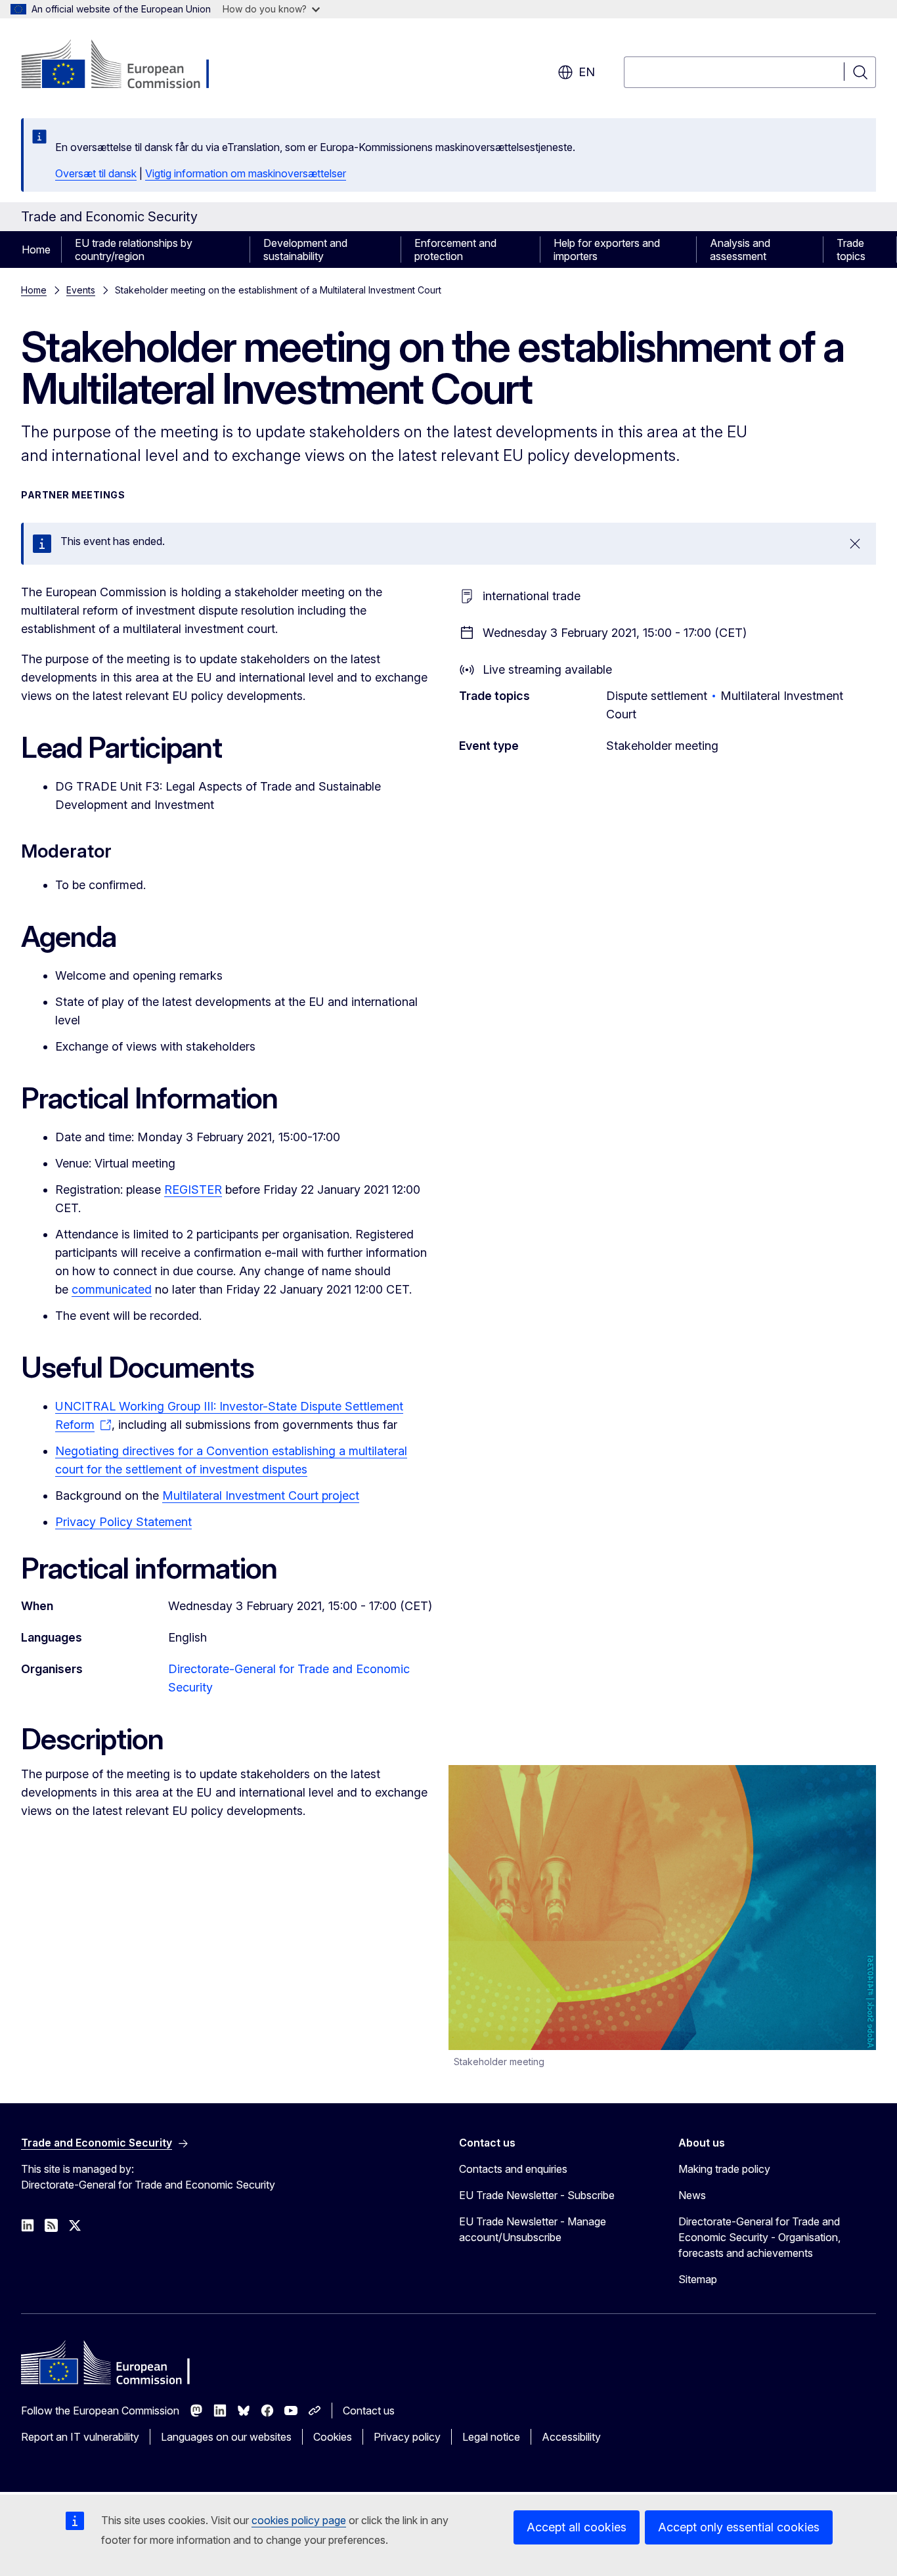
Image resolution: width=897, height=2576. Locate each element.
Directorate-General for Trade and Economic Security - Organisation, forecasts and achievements (759, 2237)
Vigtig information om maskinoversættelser (246, 173)
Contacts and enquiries (513, 2169)
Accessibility (571, 2437)
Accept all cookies (577, 2527)
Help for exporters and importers (607, 250)
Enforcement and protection (455, 250)
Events (81, 290)
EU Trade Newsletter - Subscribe (537, 2195)
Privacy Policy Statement (123, 1522)
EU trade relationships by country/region (134, 250)
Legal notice (491, 2437)
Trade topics (851, 250)
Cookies (333, 2437)
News (692, 2195)
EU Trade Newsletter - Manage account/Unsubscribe (533, 2229)
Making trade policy (724, 2169)
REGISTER (193, 1190)
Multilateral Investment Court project (261, 1495)
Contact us (369, 2411)
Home (36, 250)
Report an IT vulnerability (80, 2437)
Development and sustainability (305, 250)
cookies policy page (299, 2520)
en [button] (587, 72)
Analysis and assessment (740, 250)
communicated (112, 1289)
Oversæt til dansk (96, 173)
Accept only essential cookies (739, 2527)
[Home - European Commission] (127, 66)
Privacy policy (407, 2437)
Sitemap (698, 2279)
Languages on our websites (226, 2437)
